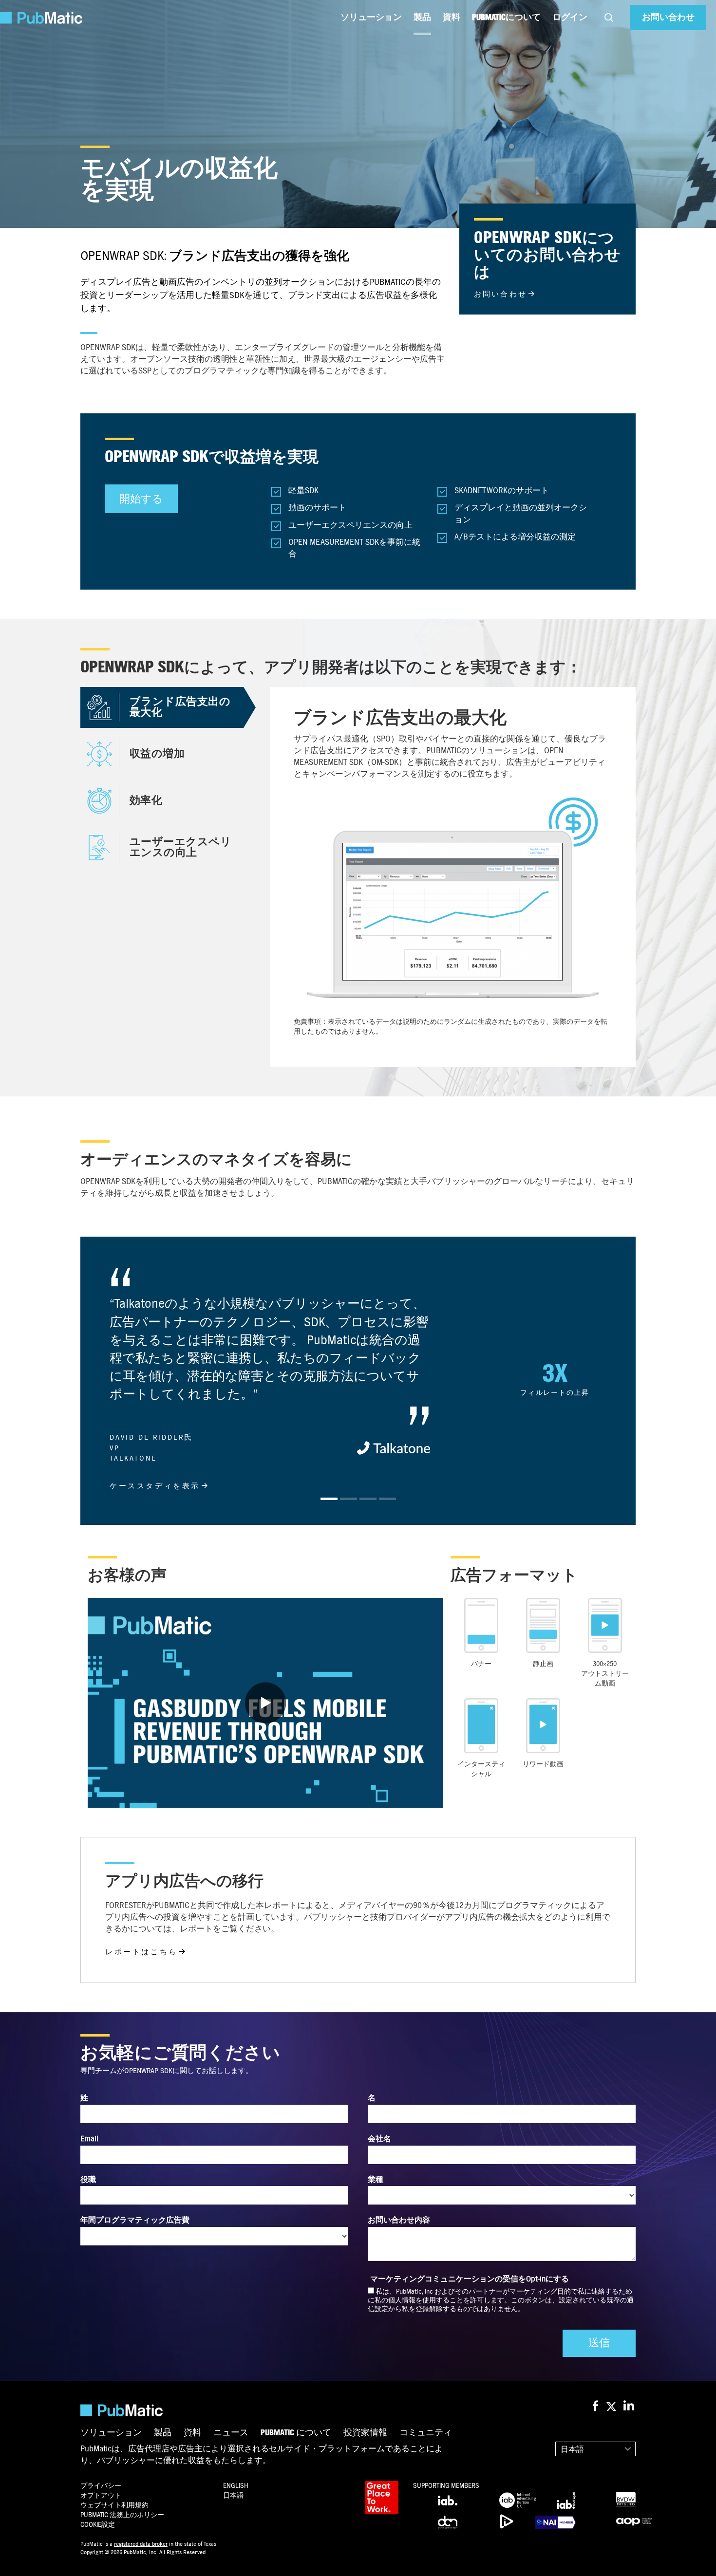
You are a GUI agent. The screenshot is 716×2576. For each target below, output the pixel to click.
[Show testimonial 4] (387, 1553)
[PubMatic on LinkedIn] (630, 2461)
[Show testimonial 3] (368, 1553)
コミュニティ (426, 2487)
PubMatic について (296, 2487)
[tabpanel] (453, 877)
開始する (141, 499)
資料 (452, 17)
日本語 (572, 2503)
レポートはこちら (141, 2006)
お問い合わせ (668, 17)
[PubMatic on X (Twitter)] (612, 2461)
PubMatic (122, 2569)
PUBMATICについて (506, 17)
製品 (422, 17)
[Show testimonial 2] (349, 1553)
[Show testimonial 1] (329, 1553)
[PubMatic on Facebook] (595, 2461)
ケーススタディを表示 (155, 1486)
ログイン (570, 17)
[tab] (162, 707)
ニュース (231, 2487)
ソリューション (371, 17)
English (236, 2540)
